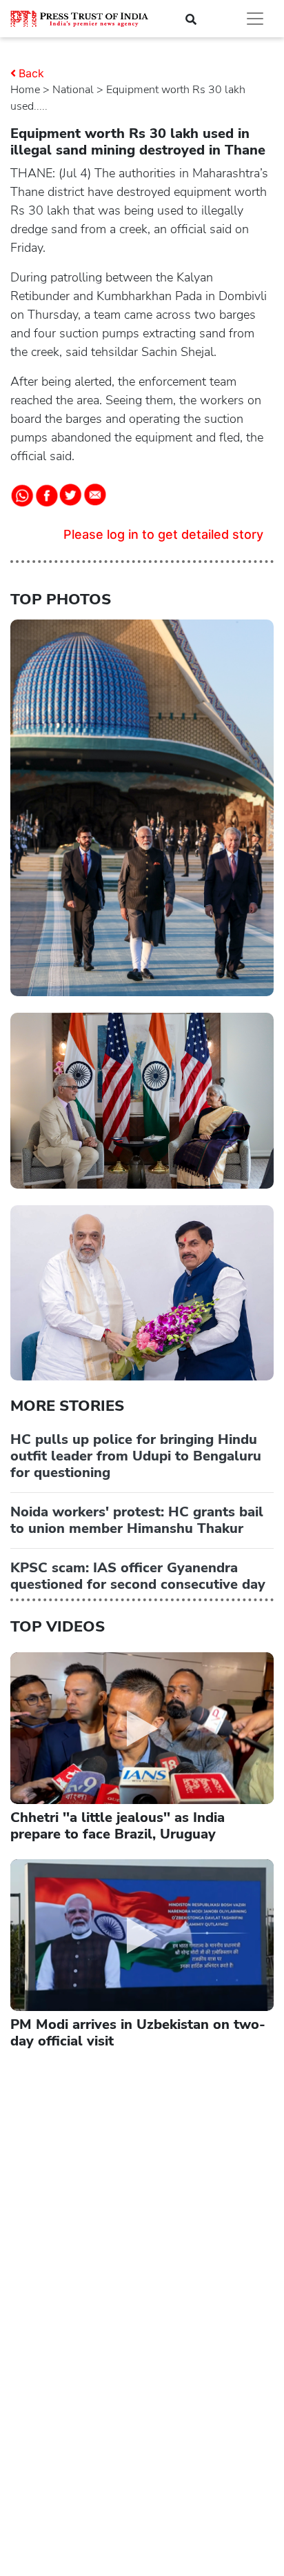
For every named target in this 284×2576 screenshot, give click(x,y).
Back (31, 73)
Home (25, 90)
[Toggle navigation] (255, 19)
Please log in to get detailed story (163, 534)
